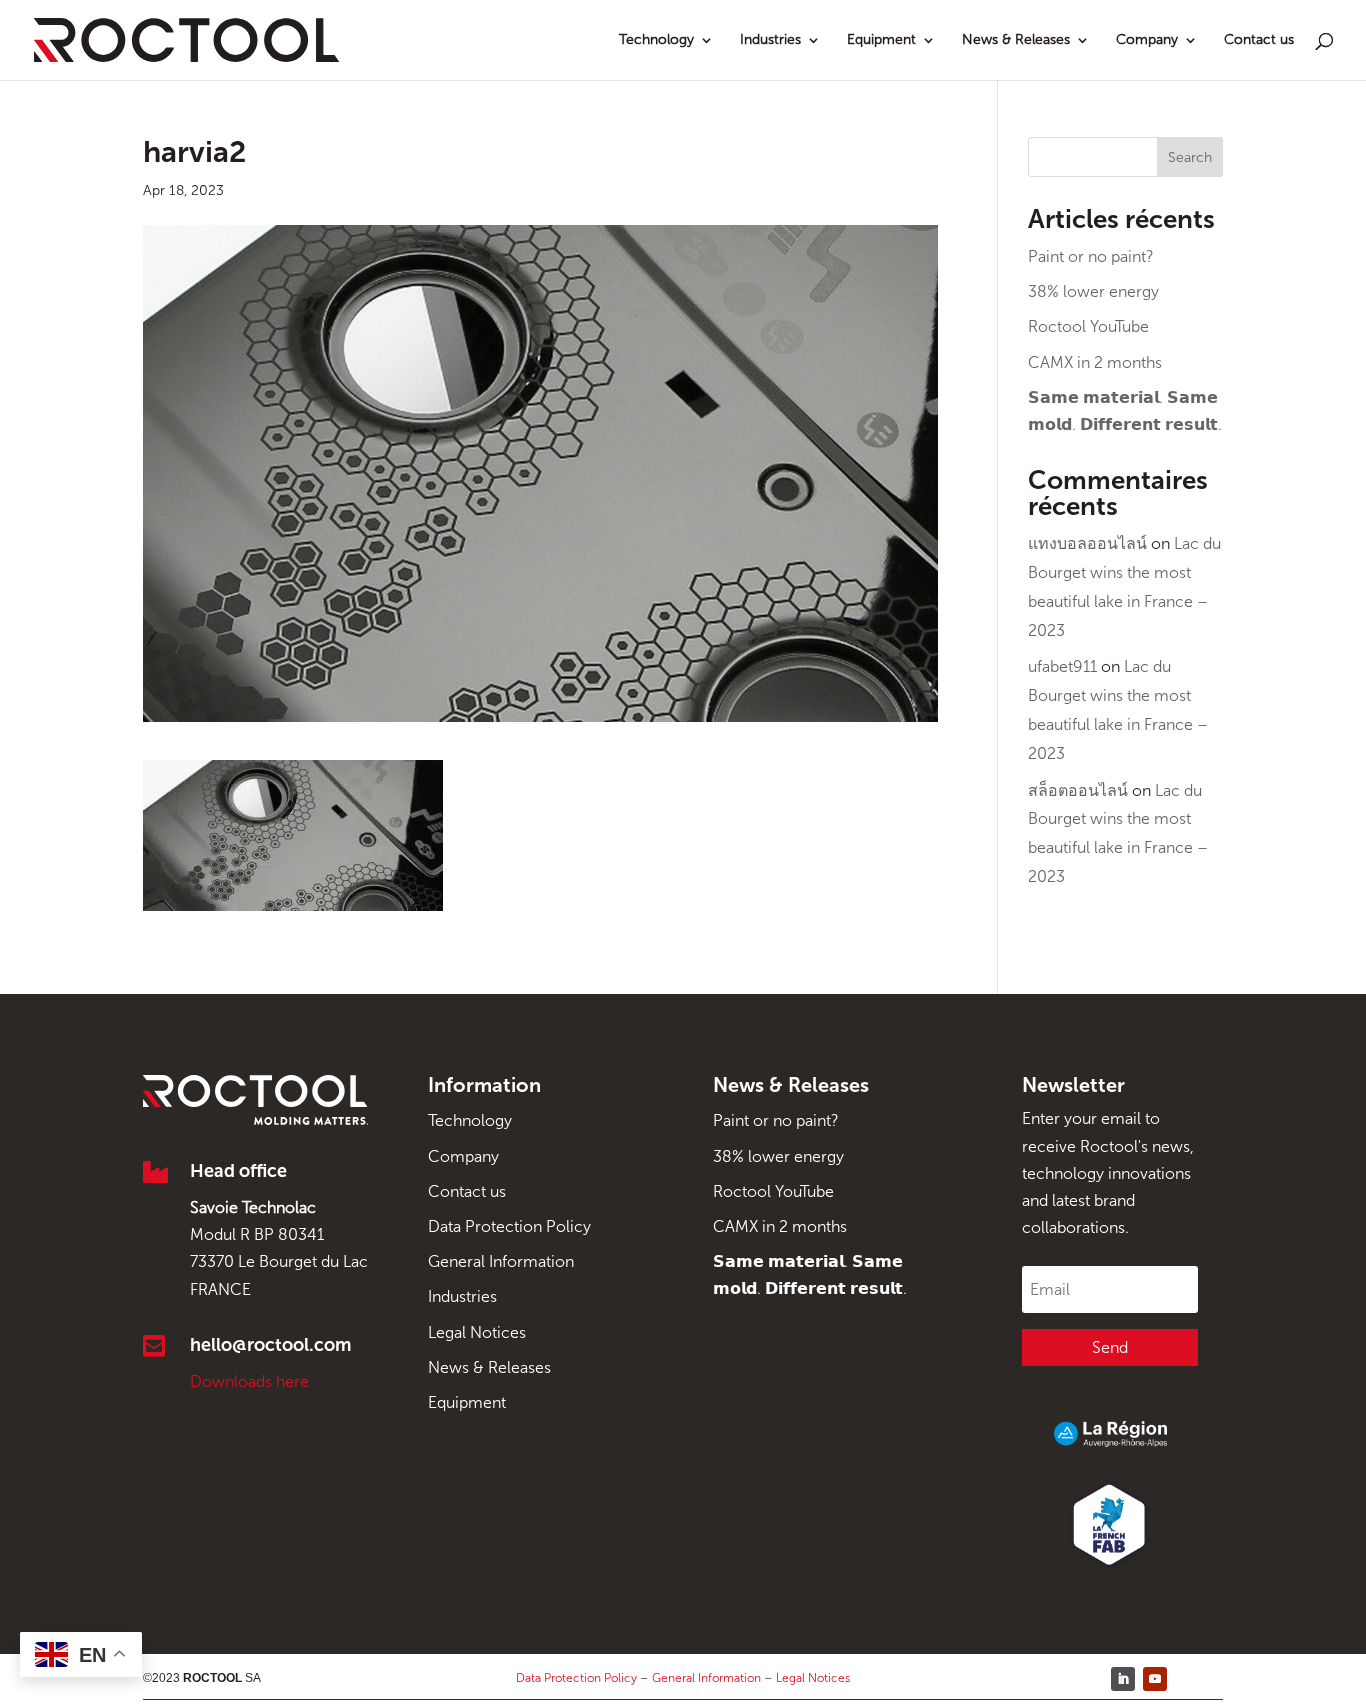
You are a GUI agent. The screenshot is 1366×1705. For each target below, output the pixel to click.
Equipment (881, 40)
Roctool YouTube (1088, 326)
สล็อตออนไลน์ (1078, 790)
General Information (501, 1261)
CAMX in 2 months (1095, 362)
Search (1190, 157)
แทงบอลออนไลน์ (1087, 543)
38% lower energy (1093, 291)
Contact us (1259, 40)
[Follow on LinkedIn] (1123, 1679)
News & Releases (1016, 40)
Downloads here (249, 1381)
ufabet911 (1062, 666)
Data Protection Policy (509, 1226)
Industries (770, 40)
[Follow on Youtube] (1155, 1679)
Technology (656, 40)
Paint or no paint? (1091, 256)
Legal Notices (477, 1332)
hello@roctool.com (270, 1345)
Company (1147, 40)
